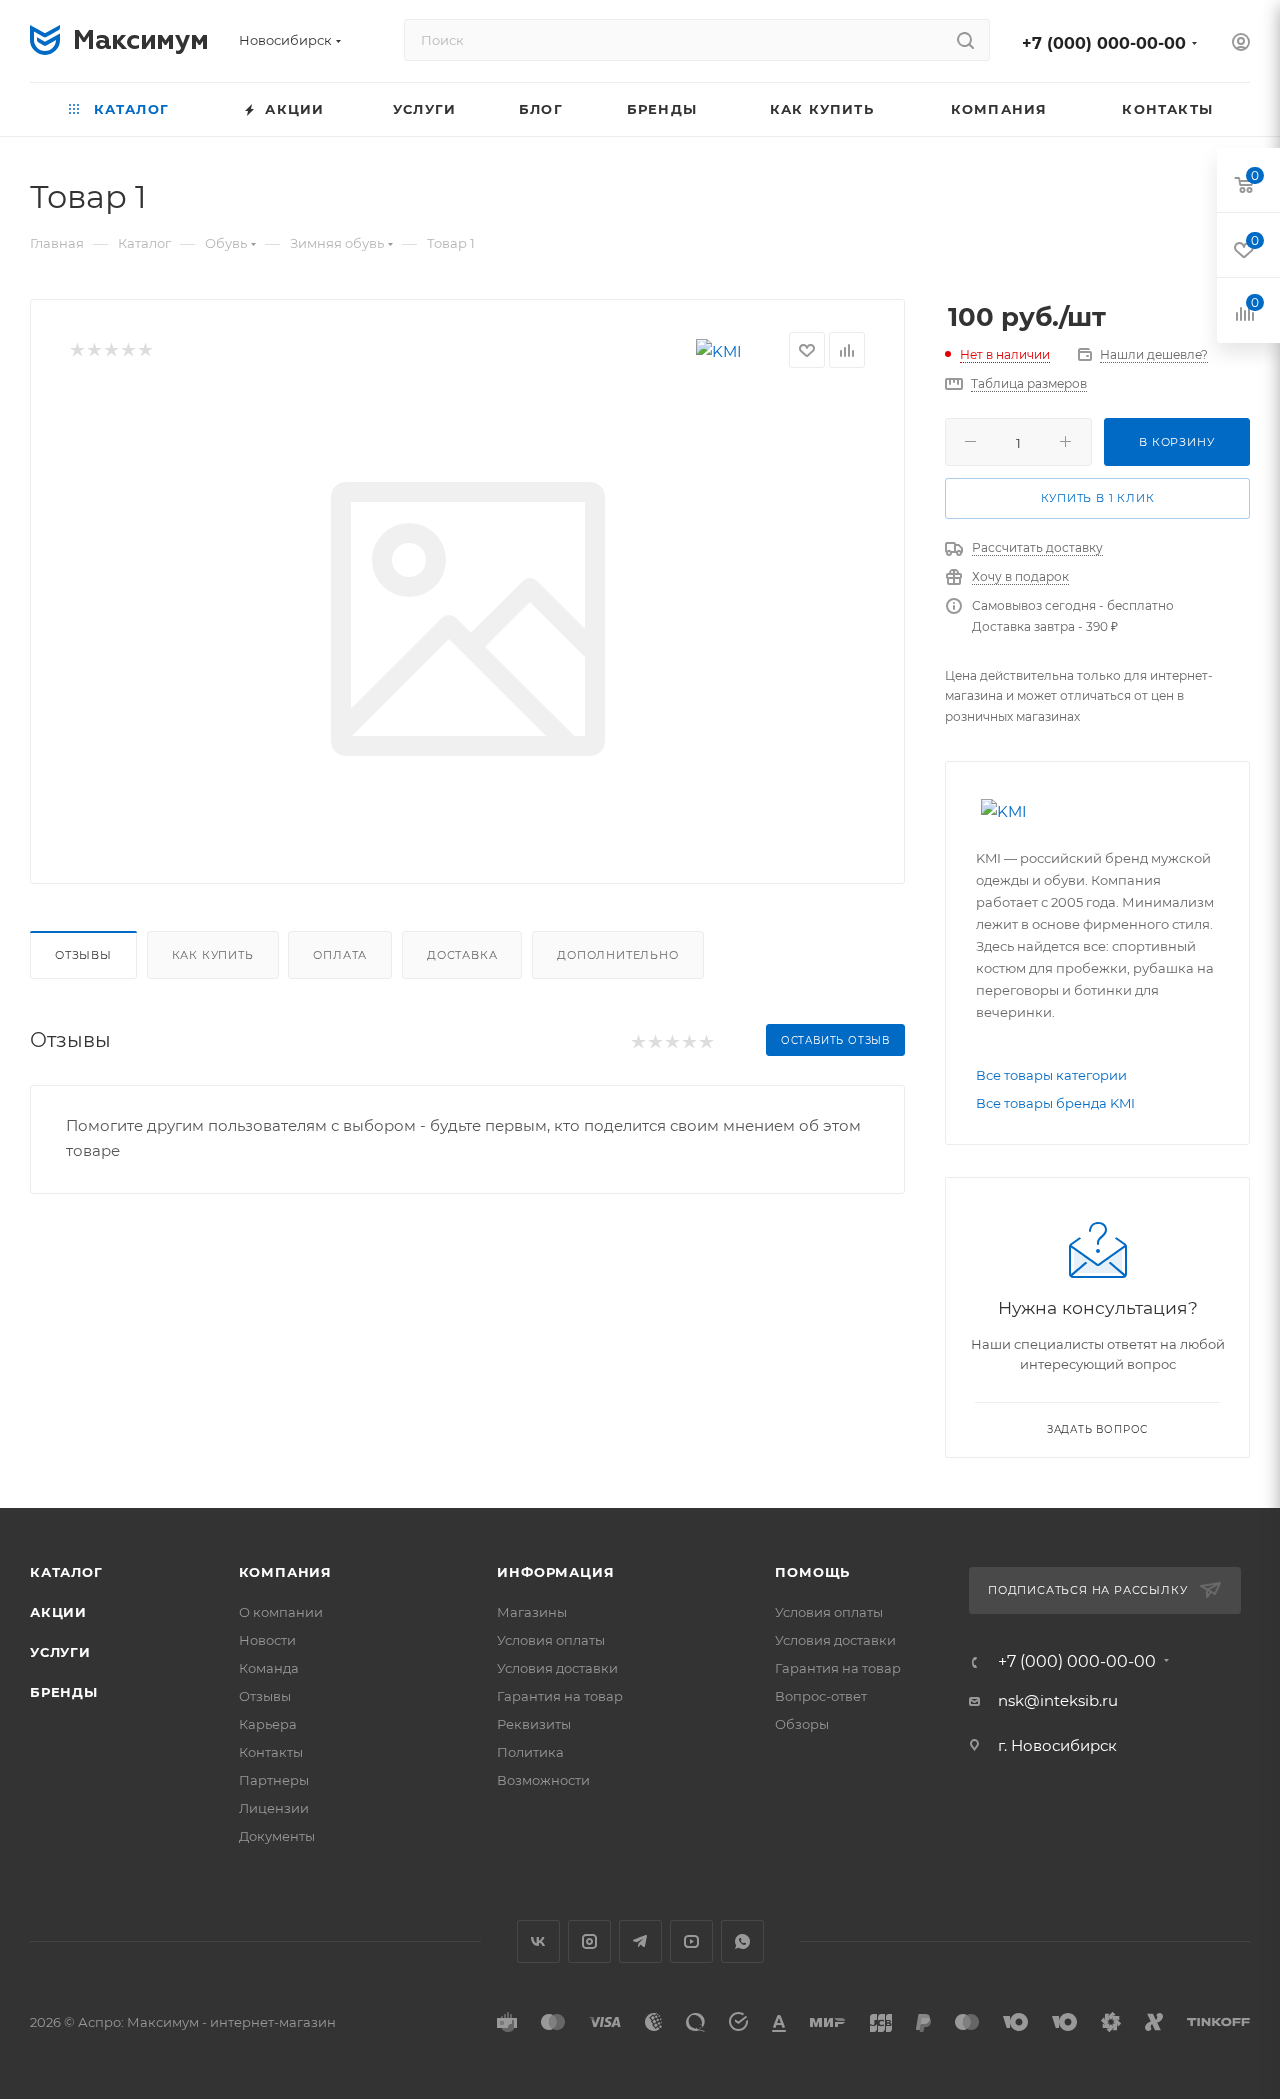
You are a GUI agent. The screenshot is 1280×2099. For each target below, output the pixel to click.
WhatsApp (742, 1941)
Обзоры (802, 1724)
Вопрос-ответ (821, 1696)
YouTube (691, 1941)
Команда (269, 1668)
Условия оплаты (551, 1640)
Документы (277, 1836)
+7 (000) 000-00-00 (1104, 43)
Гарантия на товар (560, 1696)
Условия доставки (557, 1668)
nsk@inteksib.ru (1058, 1700)
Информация (555, 1572)
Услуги (60, 1652)
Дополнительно (617, 955)
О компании (281, 1612)
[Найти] (965, 40)
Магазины (532, 1612)
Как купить (213, 955)
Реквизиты (534, 1724)
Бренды (64, 1692)
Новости (267, 1640)
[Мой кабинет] (1241, 44)
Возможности (543, 1780)
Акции (58, 1612)
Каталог (66, 1572)
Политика (530, 1752)
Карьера (268, 1724)
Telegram (640, 1941)
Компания (285, 1572)
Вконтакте (538, 1941)
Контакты (271, 1752)
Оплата (340, 955)
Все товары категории (1051, 1075)
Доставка (462, 955)
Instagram (589, 1941)
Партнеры (274, 1780)
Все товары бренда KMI (1055, 1103)
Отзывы (83, 955)
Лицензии (274, 1808)
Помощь (812, 1572)
